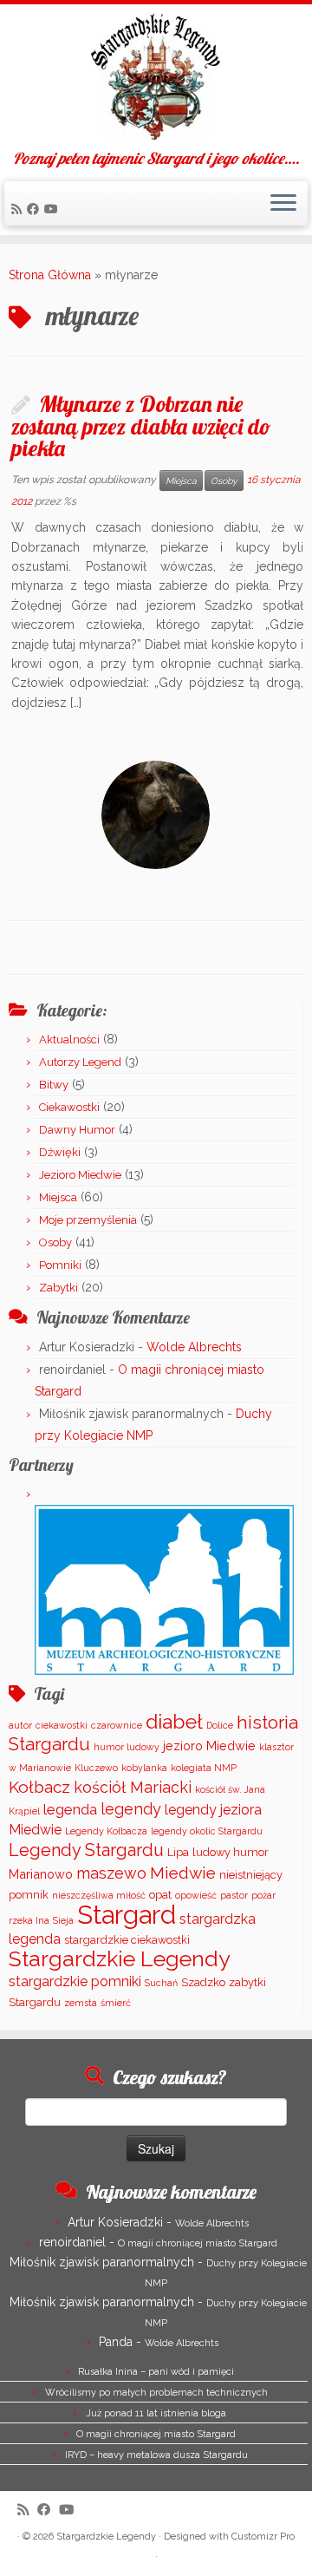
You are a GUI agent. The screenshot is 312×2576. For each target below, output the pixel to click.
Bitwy (54, 1085)
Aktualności (69, 1040)
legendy (131, 1809)
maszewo (111, 1873)
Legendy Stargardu (86, 1850)
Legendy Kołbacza (106, 1831)
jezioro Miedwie (209, 1746)
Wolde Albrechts (194, 1347)
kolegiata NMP (204, 1768)
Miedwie (183, 1873)
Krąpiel (24, 1811)
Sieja (63, 1920)
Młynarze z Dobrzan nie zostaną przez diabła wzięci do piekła (141, 425)
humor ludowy (127, 1747)
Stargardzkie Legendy (120, 1959)
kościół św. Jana (230, 1789)
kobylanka (144, 1768)
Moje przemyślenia (88, 1220)
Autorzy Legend (80, 1062)
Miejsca (181, 481)
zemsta (81, 2003)
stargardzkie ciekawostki (127, 1940)
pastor (234, 1895)
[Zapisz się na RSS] (19, 209)
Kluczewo (96, 1768)
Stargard (127, 1915)
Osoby (224, 481)
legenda (70, 1809)
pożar (263, 1895)
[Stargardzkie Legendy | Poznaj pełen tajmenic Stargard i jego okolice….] (156, 77)
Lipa (178, 1852)
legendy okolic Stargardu (207, 1831)
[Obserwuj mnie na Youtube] (54, 209)
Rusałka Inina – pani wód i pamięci (156, 2372)
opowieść (196, 1895)
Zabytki (58, 1288)
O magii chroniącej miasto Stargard (198, 2243)
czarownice (117, 1725)
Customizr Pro (263, 2537)
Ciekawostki (69, 1107)
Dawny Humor (77, 1130)
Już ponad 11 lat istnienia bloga (156, 2413)
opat (160, 1895)
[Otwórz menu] (283, 204)
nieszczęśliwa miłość (99, 1895)
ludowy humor (231, 1852)
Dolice (220, 1725)
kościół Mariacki (133, 1787)
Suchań (161, 1983)
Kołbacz (39, 1787)
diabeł (174, 1721)
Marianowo (41, 1874)
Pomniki (60, 1265)
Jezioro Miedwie (80, 1175)
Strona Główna (50, 275)
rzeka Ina (29, 1920)
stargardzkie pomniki (75, 1981)
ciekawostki (62, 1725)
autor (20, 1725)
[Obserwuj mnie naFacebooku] (36, 209)
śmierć (116, 2003)
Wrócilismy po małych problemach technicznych (156, 2393)
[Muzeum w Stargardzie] (164, 1589)
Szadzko (203, 1982)
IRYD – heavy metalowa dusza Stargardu (156, 2455)
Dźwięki (60, 1152)
